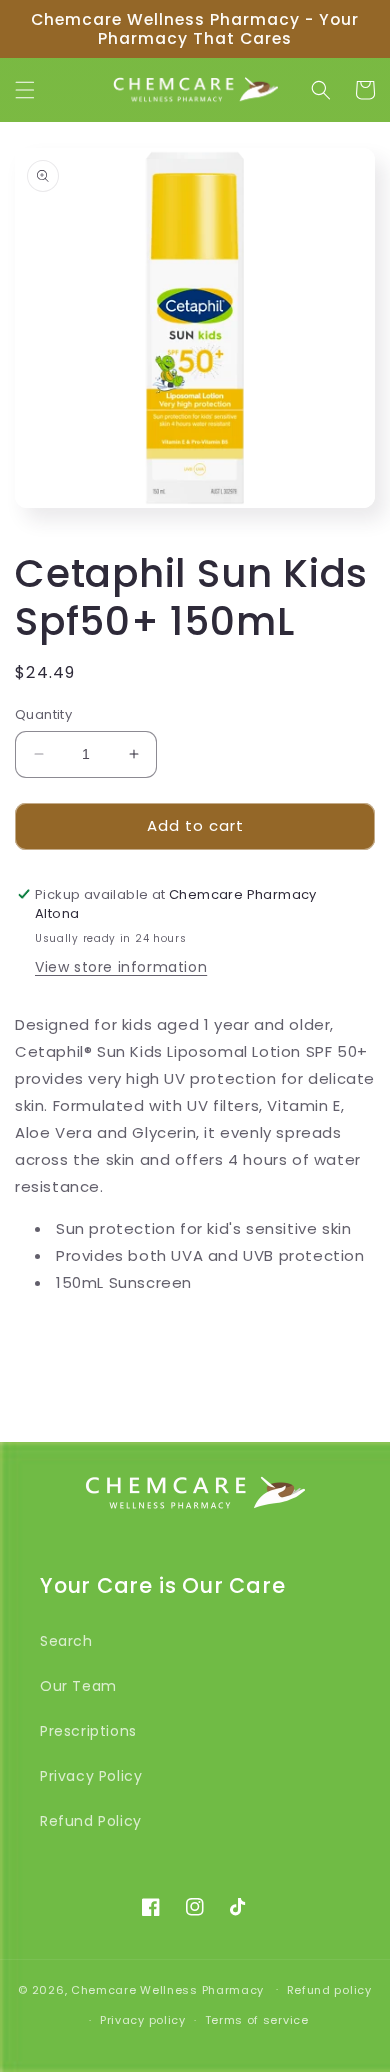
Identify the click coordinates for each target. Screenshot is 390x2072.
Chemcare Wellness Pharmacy (167, 1989)
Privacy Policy (91, 1776)
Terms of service (257, 2020)
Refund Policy (91, 1821)
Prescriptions (88, 1731)
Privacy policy (143, 2020)
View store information (121, 967)
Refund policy (329, 1990)
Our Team (78, 1686)
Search (66, 1641)
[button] (25, 90)
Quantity (43, 714)
